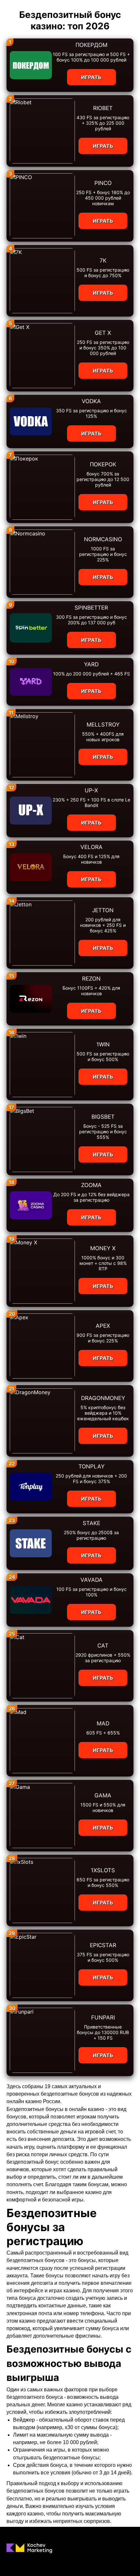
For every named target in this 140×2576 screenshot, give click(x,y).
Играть (91, 77)
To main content (20, 3)
